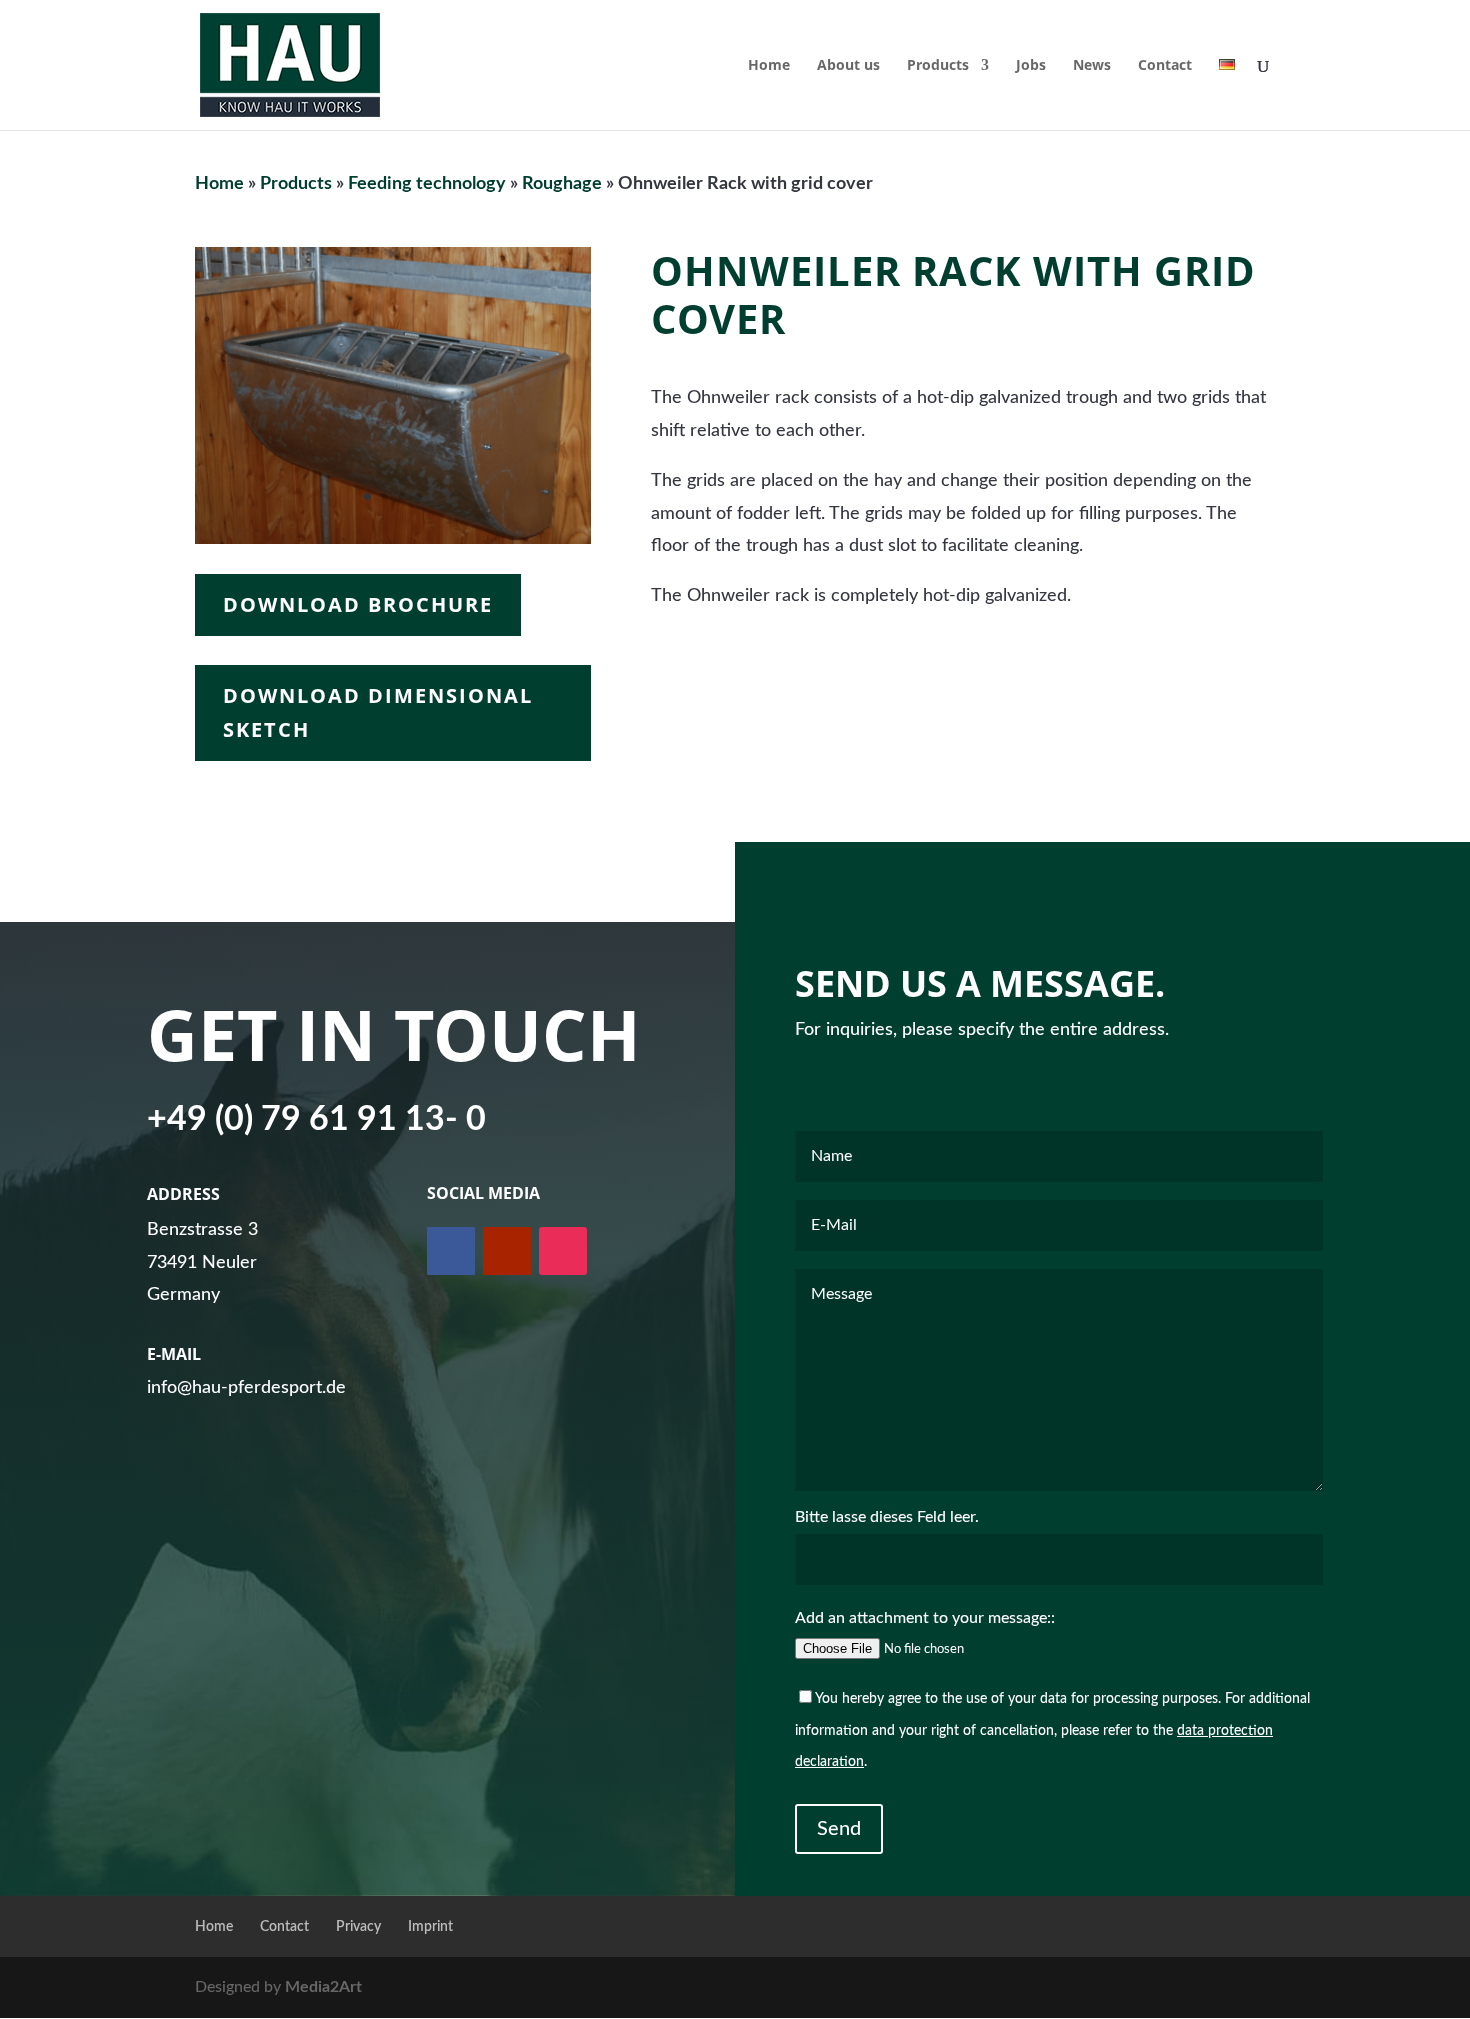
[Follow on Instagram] (563, 1251)
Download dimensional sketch (378, 712)
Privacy (358, 1927)
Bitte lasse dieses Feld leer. (887, 1517)
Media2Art (323, 1987)
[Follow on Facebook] (451, 1251)
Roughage (562, 184)
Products (938, 66)
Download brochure (358, 604)
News (1092, 66)
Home (769, 66)
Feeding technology (427, 184)
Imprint (430, 1927)
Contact (1165, 66)
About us (848, 66)
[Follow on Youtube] (507, 1251)
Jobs (1031, 66)
